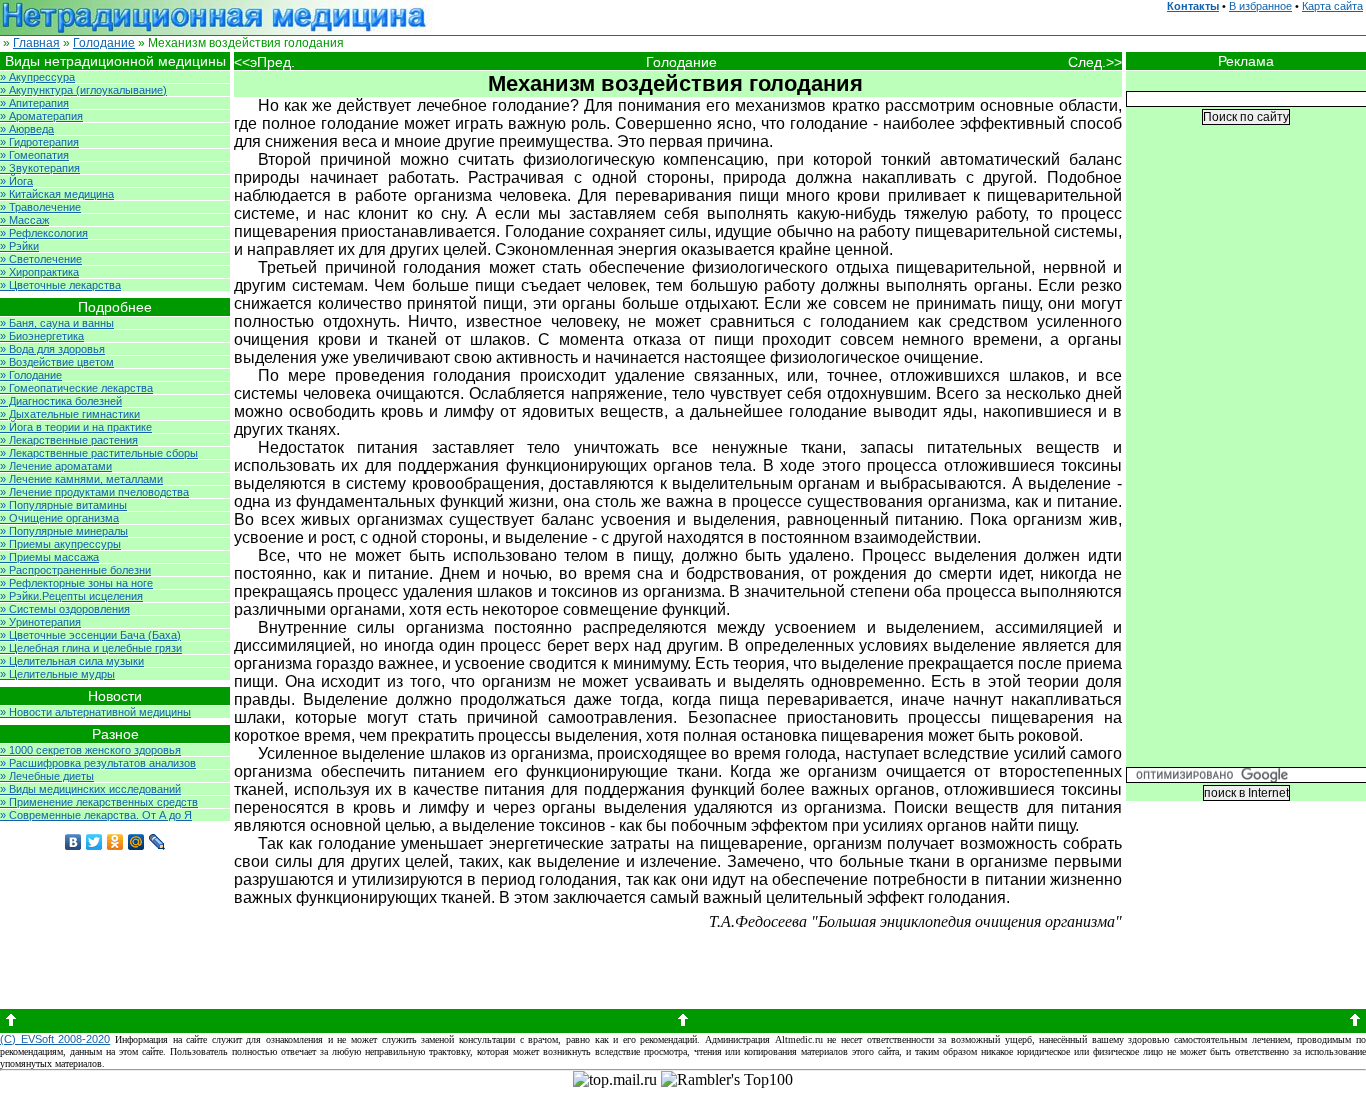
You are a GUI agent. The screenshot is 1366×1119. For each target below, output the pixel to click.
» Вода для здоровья (52, 349)
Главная (36, 43)
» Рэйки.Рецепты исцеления (71, 596)
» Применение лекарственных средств (99, 802)
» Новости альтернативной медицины (95, 712)
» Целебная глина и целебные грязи (91, 648)
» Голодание (31, 375)
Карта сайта (1332, 6)
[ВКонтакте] (73, 842)
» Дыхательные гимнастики (70, 414)
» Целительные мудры (57, 674)
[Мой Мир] (136, 842)
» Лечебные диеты (47, 776)
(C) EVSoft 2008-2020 (55, 1039)
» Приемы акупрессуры (60, 544)
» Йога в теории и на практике (76, 427)
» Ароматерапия (41, 116)
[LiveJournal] (157, 842)
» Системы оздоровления (65, 609)
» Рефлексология (44, 233)
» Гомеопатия (34, 155)
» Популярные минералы (64, 531)
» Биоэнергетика (42, 336)
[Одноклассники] (115, 842)
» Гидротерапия (39, 142)
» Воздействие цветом (57, 362)
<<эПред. (264, 62)
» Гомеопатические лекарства (76, 388)
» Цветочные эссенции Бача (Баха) (90, 635)
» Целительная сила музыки (72, 661)
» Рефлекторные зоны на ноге (76, 583)
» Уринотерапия (40, 622)
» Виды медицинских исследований (90, 789)
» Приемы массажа (49, 557)
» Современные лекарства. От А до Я (96, 815)
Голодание (104, 43)
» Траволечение (40, 207)
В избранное (1260, 6)
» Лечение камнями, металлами (81, 479)
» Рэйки (19, 246)
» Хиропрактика (39, 272)
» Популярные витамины (63, 505)
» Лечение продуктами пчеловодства (94, 492)
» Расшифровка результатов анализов (98, 763)
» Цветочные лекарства (60, 285)
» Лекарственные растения (69, 440)
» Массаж (24, 220)
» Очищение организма (59, 518)
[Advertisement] (1246, 461)
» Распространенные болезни (75, 570)
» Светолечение (41, 259)
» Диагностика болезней (61, 401)
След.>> (1095, 62)
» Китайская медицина (57, 194)
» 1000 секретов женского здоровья (90, 750)
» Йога (16, 181)
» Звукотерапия (40, 168)
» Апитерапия (34, 103)
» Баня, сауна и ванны (57, 323)
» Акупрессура (37, 77)
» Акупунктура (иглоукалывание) (83, 90)
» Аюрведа (27, 129)
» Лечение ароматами (56, 466)
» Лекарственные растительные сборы (99, 453)
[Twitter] (94, 842)
